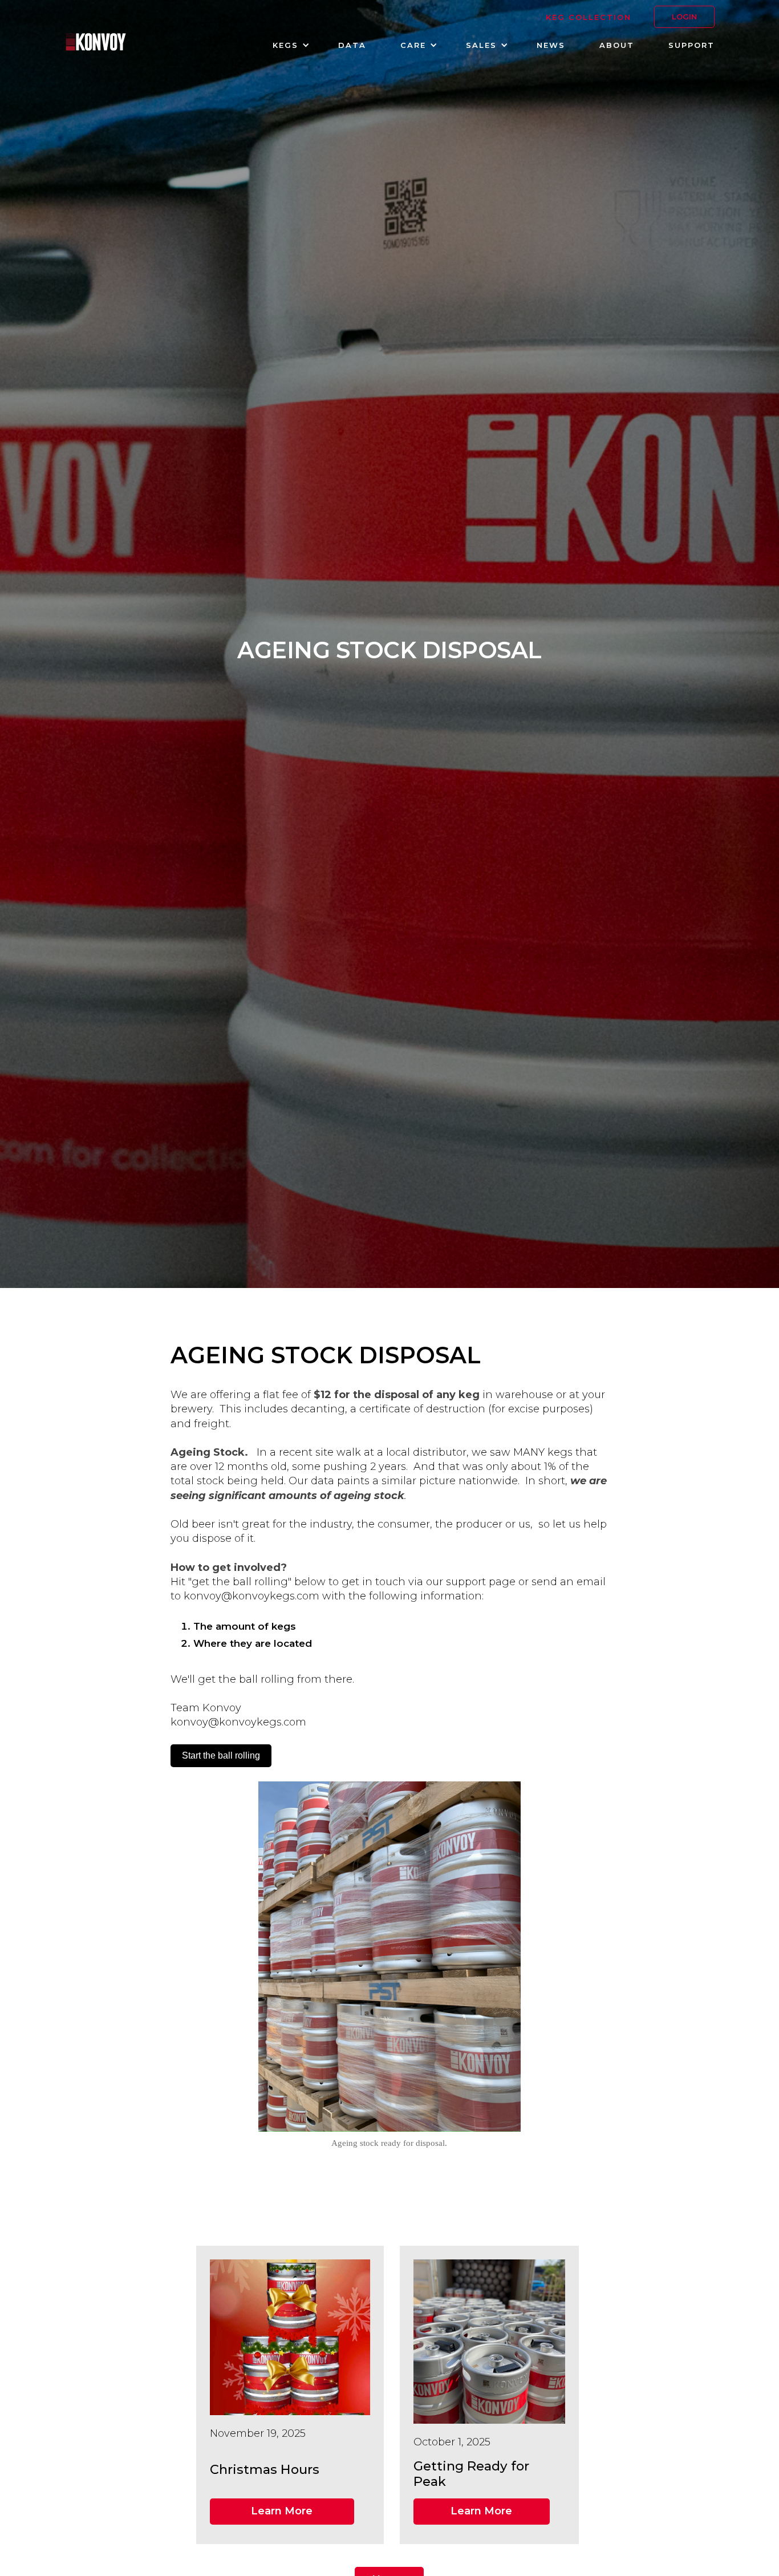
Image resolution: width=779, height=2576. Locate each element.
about (617, 45)
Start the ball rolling (221, 1755)
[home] (96, 43)
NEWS (551, 45)
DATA (352, 45)
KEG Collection (589, 17)
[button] (288, 45)
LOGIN (684, 17)
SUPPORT (691, 45)
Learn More (282, 2511)
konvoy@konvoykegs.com (251, 1596)
